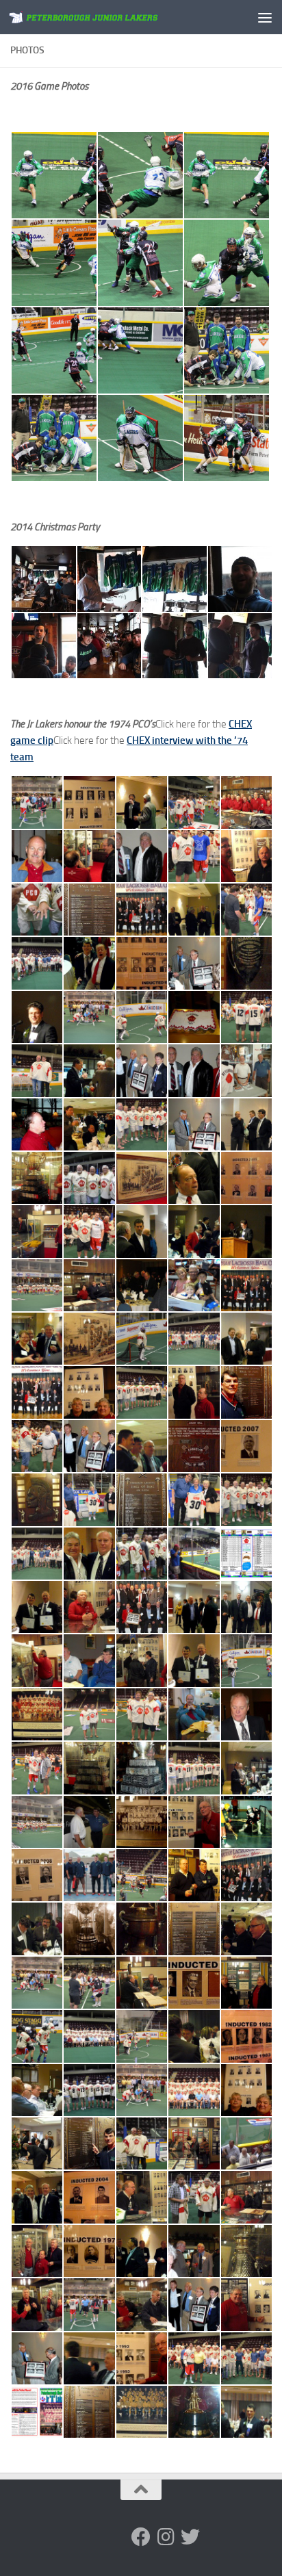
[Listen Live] (92, 2537)
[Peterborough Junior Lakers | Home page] (111, 17)
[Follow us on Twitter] (190, 2537)
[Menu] (265, 17)
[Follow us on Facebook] (141, 2537)
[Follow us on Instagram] (166, 2537)
